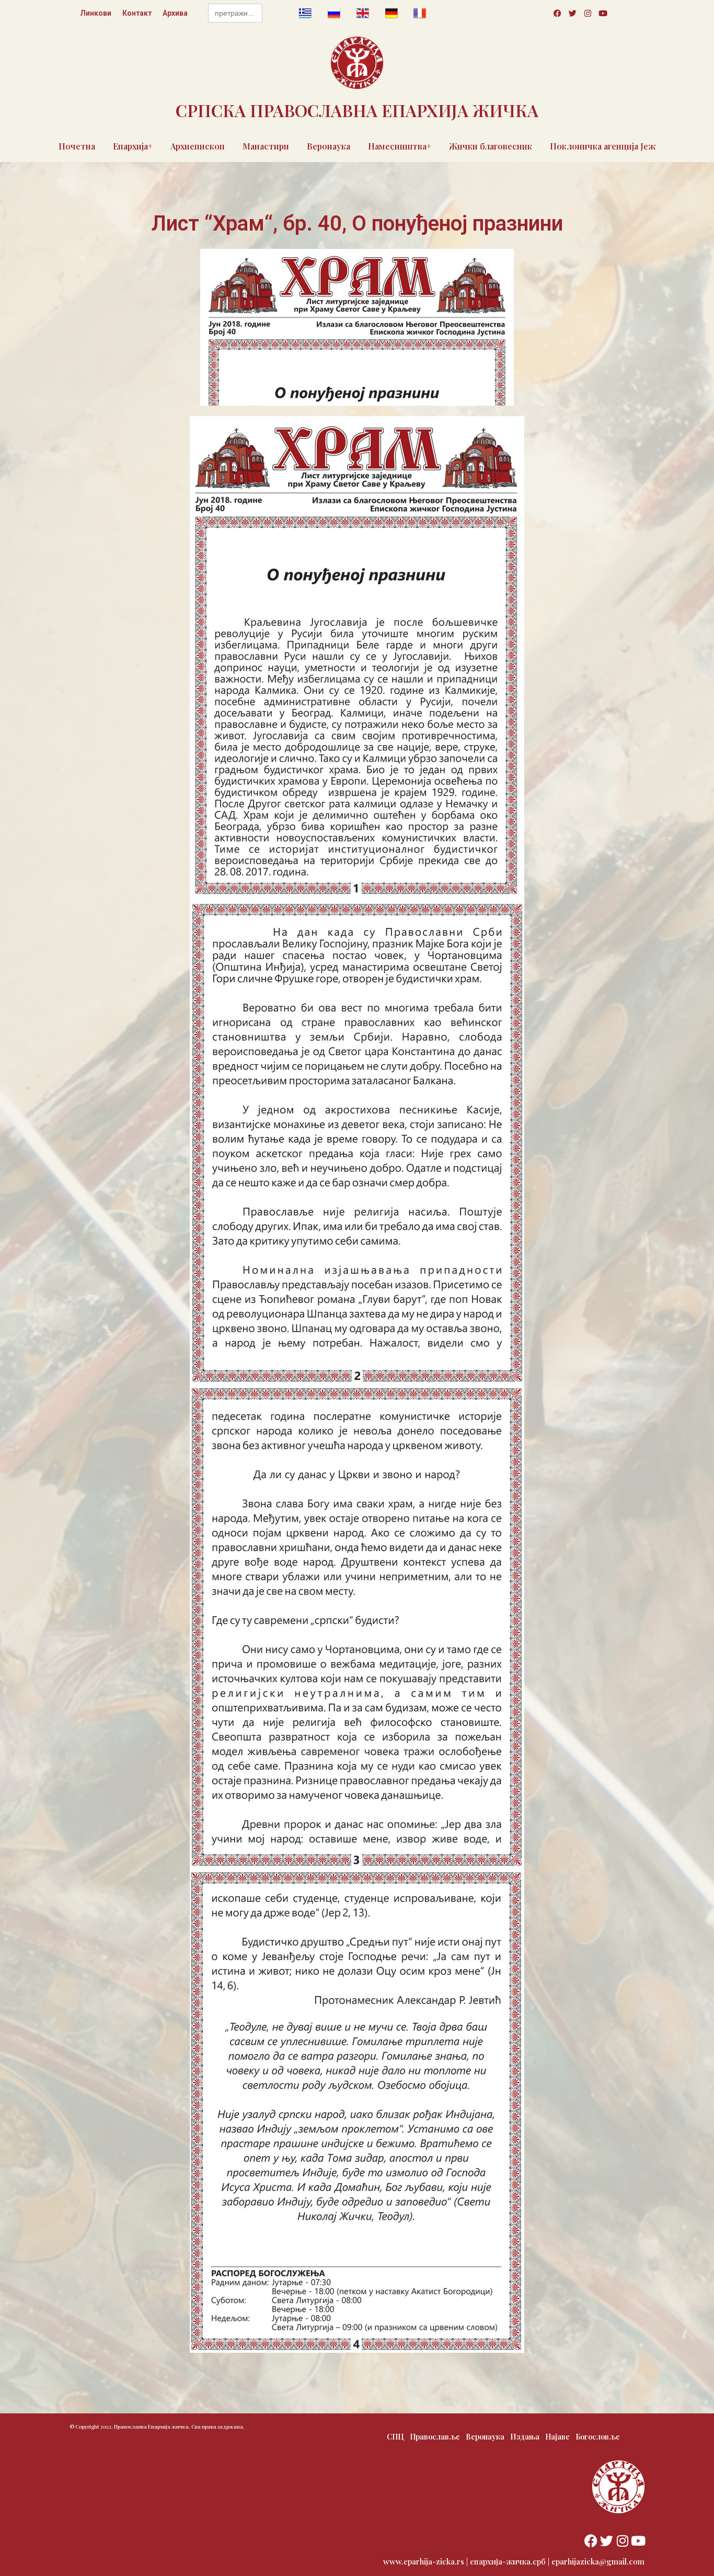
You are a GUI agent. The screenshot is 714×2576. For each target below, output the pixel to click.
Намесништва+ (400, 146)
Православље (435, 2437)
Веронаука (329, 146)
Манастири (266, 146)
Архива (175, 13)
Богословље (598, 2437)
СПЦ (395, 2437)
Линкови (96, 13)
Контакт (137, 13)
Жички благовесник (491, 146)
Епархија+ (133, 146)
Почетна (77, 146)
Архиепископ (198, 146)
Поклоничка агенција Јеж (603, 146)
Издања (525, 2437)
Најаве (557, 2437)
